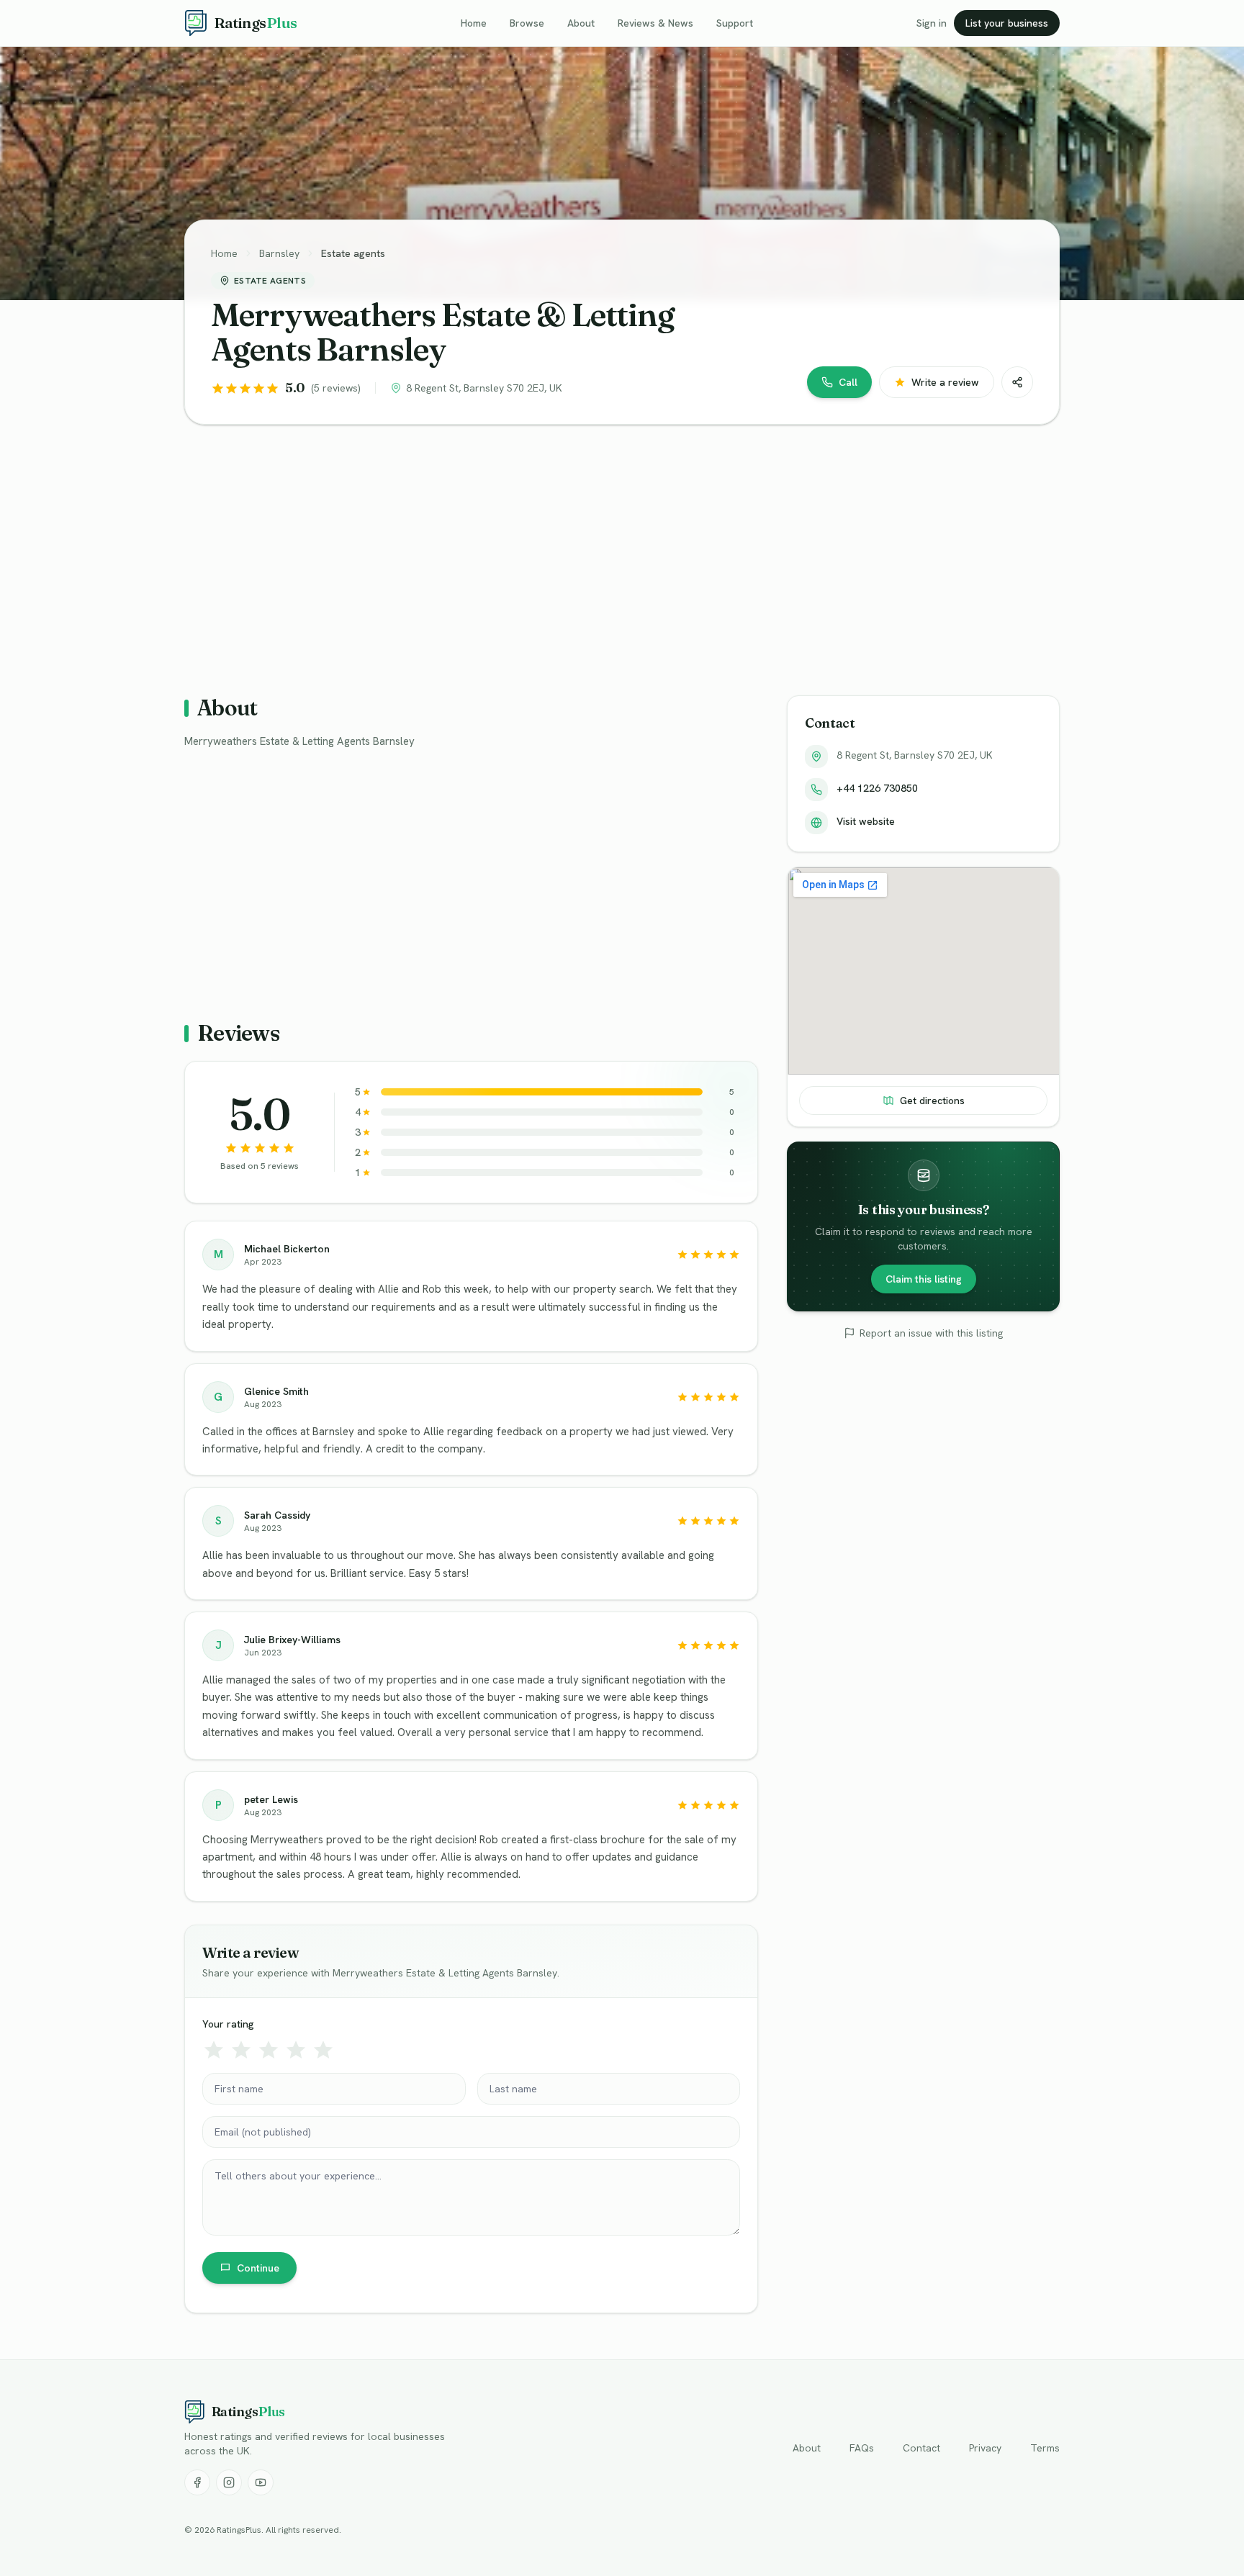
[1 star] (214, 2050)
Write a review (945, 382)
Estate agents (353, 253)
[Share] (1017, 382)
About (581, 23)
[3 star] (269, 2050)
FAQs (862, 2448)
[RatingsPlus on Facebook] (197, 2482)
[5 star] (323, 2050)
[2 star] (241, 2050)
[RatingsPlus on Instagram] (229, 2482)
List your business (1007, 23)
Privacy (985, 2448)
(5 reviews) (336, 388)
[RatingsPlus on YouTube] (261, 2482)
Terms (1045, 2448)
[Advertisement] (616, 548)
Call (848, 382)
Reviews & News (655, 23)
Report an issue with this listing (931, 1333)
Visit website (866, 821)
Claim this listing (924, 1279)
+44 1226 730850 (877, 788)
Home (474, 23)
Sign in (932, 23)
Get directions (932, 1101)
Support (735, 23)
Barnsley (279, 253)
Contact (921, 2448)
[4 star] (296, 2050)
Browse (527, 23)
